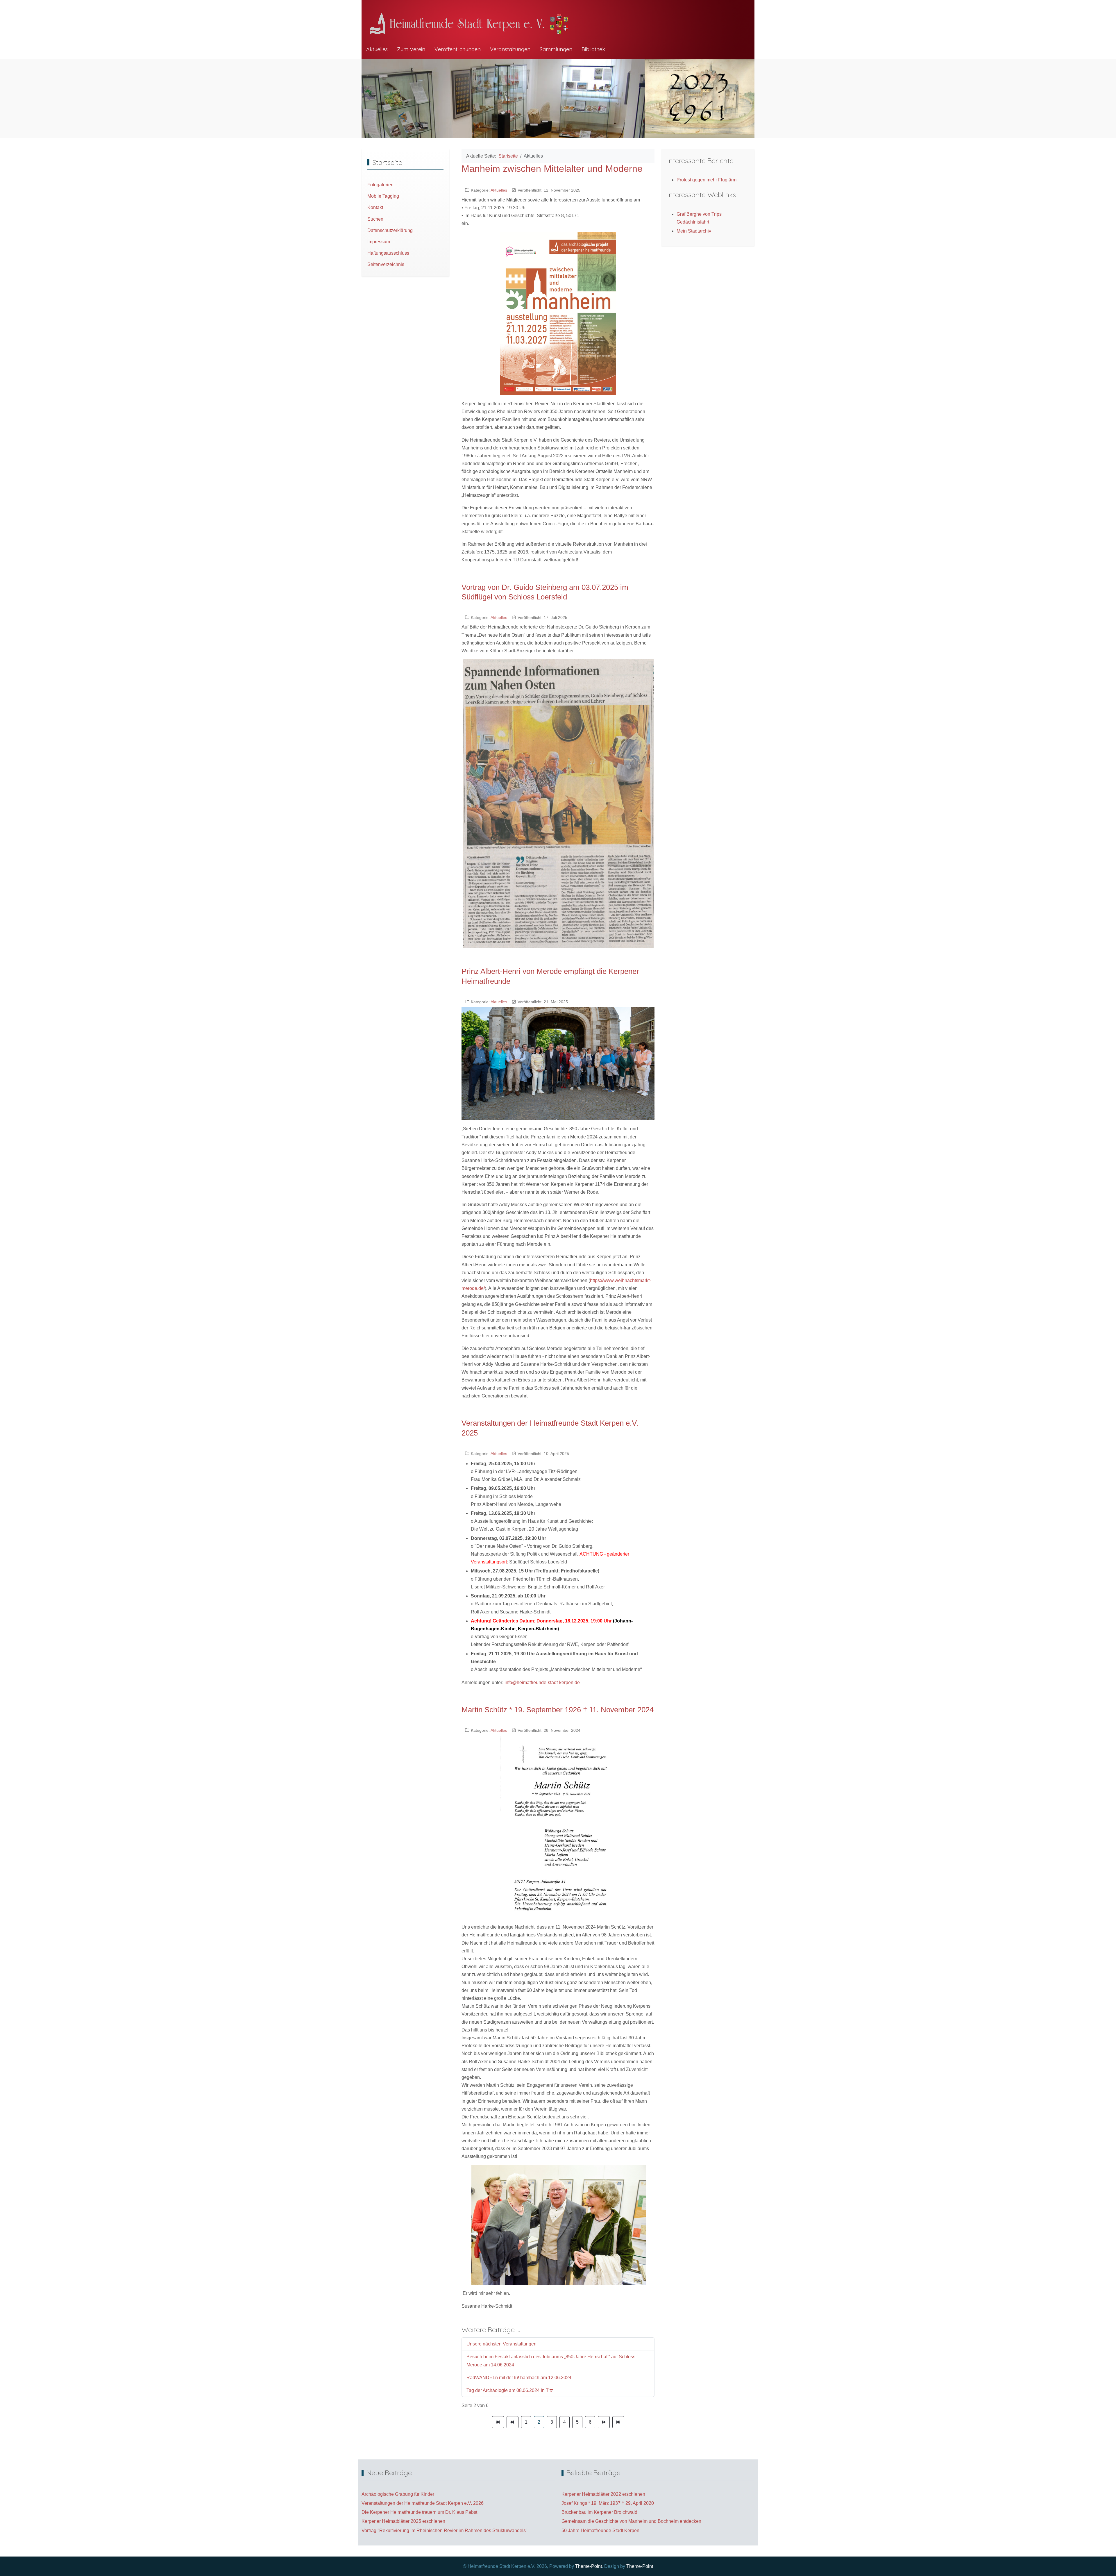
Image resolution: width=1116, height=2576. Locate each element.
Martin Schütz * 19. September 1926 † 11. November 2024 (558, 1710)
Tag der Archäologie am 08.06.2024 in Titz (510, 2390)
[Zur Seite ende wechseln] (618, 2422)
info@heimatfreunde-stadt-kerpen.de (542, 1682)
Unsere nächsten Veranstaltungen (501, 2344)
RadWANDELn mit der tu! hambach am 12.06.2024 (519, 2378)
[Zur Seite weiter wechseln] (604, 2422)
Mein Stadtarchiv (694, 231)
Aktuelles (499, 190)
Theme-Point (589, 2566)
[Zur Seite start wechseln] (498, 2422)
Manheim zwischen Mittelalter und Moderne (552, 169)
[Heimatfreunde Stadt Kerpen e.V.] (472, 24)
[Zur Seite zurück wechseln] (513, 2422)
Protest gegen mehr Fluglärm (707, 180)
